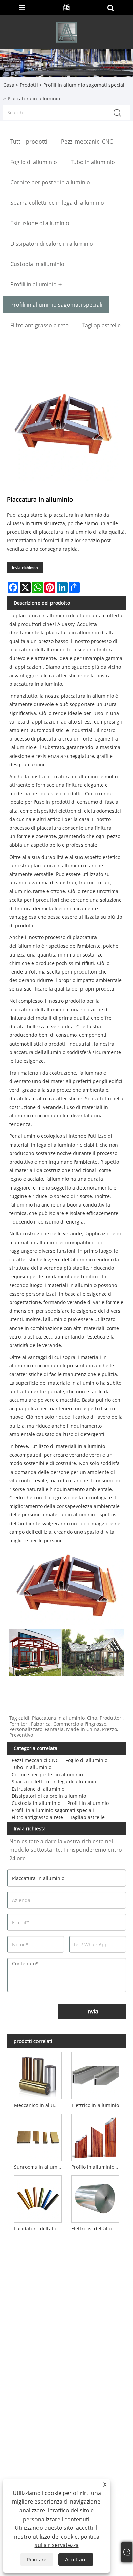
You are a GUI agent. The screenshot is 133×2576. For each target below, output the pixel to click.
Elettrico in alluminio (95, 2105)
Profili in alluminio (88, 1803)
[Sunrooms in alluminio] (38, 2136)
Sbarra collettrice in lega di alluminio (54, 1782)
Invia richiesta (25, 568)
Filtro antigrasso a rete (37, 1817)
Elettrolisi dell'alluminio (96, 2229)
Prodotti (29, 85)
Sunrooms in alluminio (39, 2167)
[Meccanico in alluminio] (38, 2074)
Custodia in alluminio (36, 1803)
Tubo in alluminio (32, 1767)
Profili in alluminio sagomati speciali (85, 85)
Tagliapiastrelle (87, 1817)
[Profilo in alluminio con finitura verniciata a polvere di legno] (95, 2136)
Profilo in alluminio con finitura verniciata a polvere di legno (96, 2167)
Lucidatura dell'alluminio (39, 2229)
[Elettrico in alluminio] (95, 2074)
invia (92, 2011)
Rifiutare (37, 2560)
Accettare (76, 2560)
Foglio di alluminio (86, 1760)
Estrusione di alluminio (38, 1789)
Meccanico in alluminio (39, 2105)
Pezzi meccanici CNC (35, 1760)
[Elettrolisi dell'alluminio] (95, 2198)
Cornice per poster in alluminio (47, 1774)
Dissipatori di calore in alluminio (49, 1796)
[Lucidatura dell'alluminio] (38, 2198)
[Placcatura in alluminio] (63, 425)
